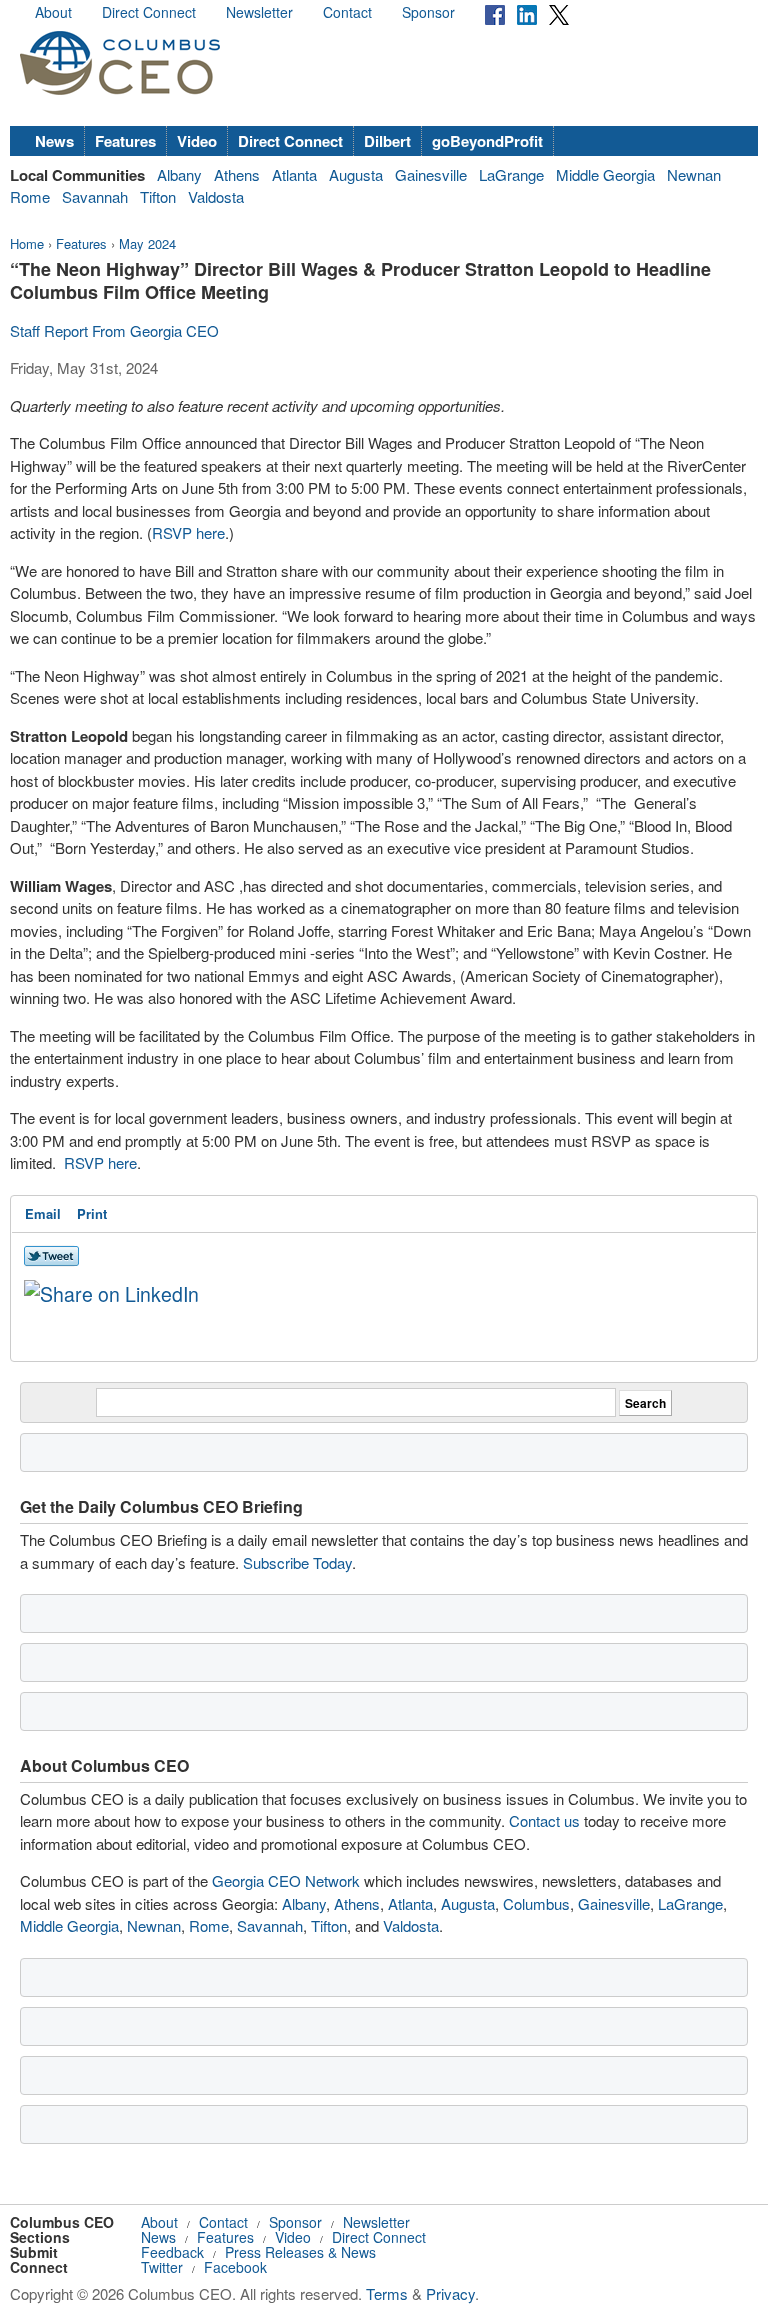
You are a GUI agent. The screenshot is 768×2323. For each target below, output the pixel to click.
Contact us (544, 1820)
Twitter (162, 2267)
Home (27, 243)
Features (125, 141)
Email (43, 1213)
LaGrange (511, 174)
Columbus (536, 1903)
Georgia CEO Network (286, 1880)
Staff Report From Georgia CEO (114, 330)
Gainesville (431, 174)
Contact (347, 12)
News (54, 141)
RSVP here (188, 532)
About (53, 12)
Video (197, 141)
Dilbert (387, 141)
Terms (387, 2293)
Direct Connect (149, 12)
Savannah (95, 196)
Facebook (235, 2267)
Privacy (450, 2293)
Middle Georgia (605, 174)
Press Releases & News (300, 2252)
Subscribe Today (297, 1562)
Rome (30, 196)
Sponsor (428, 12)
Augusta (356, 174)
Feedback (172, 2252)
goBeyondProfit (487, 141)
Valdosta (216, 196)
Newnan (694, 174)
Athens (237, 174)
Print (92, 1213)
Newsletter (259, 12)
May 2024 (147, 243)
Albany (179, 174)
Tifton (158, 196)
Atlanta (294, 174)
